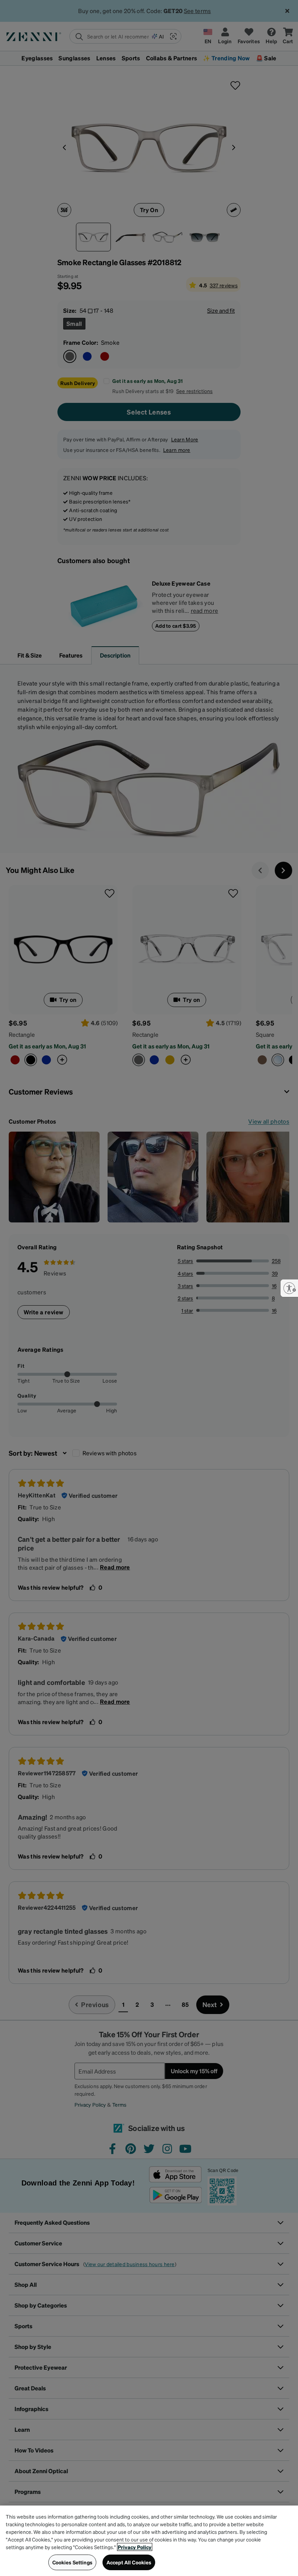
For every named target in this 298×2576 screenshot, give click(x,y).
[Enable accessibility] (289, 1288)
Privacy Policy (135, 2547)
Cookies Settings (72, 2562)
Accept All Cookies (129, 2562)
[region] (149, 2541)
